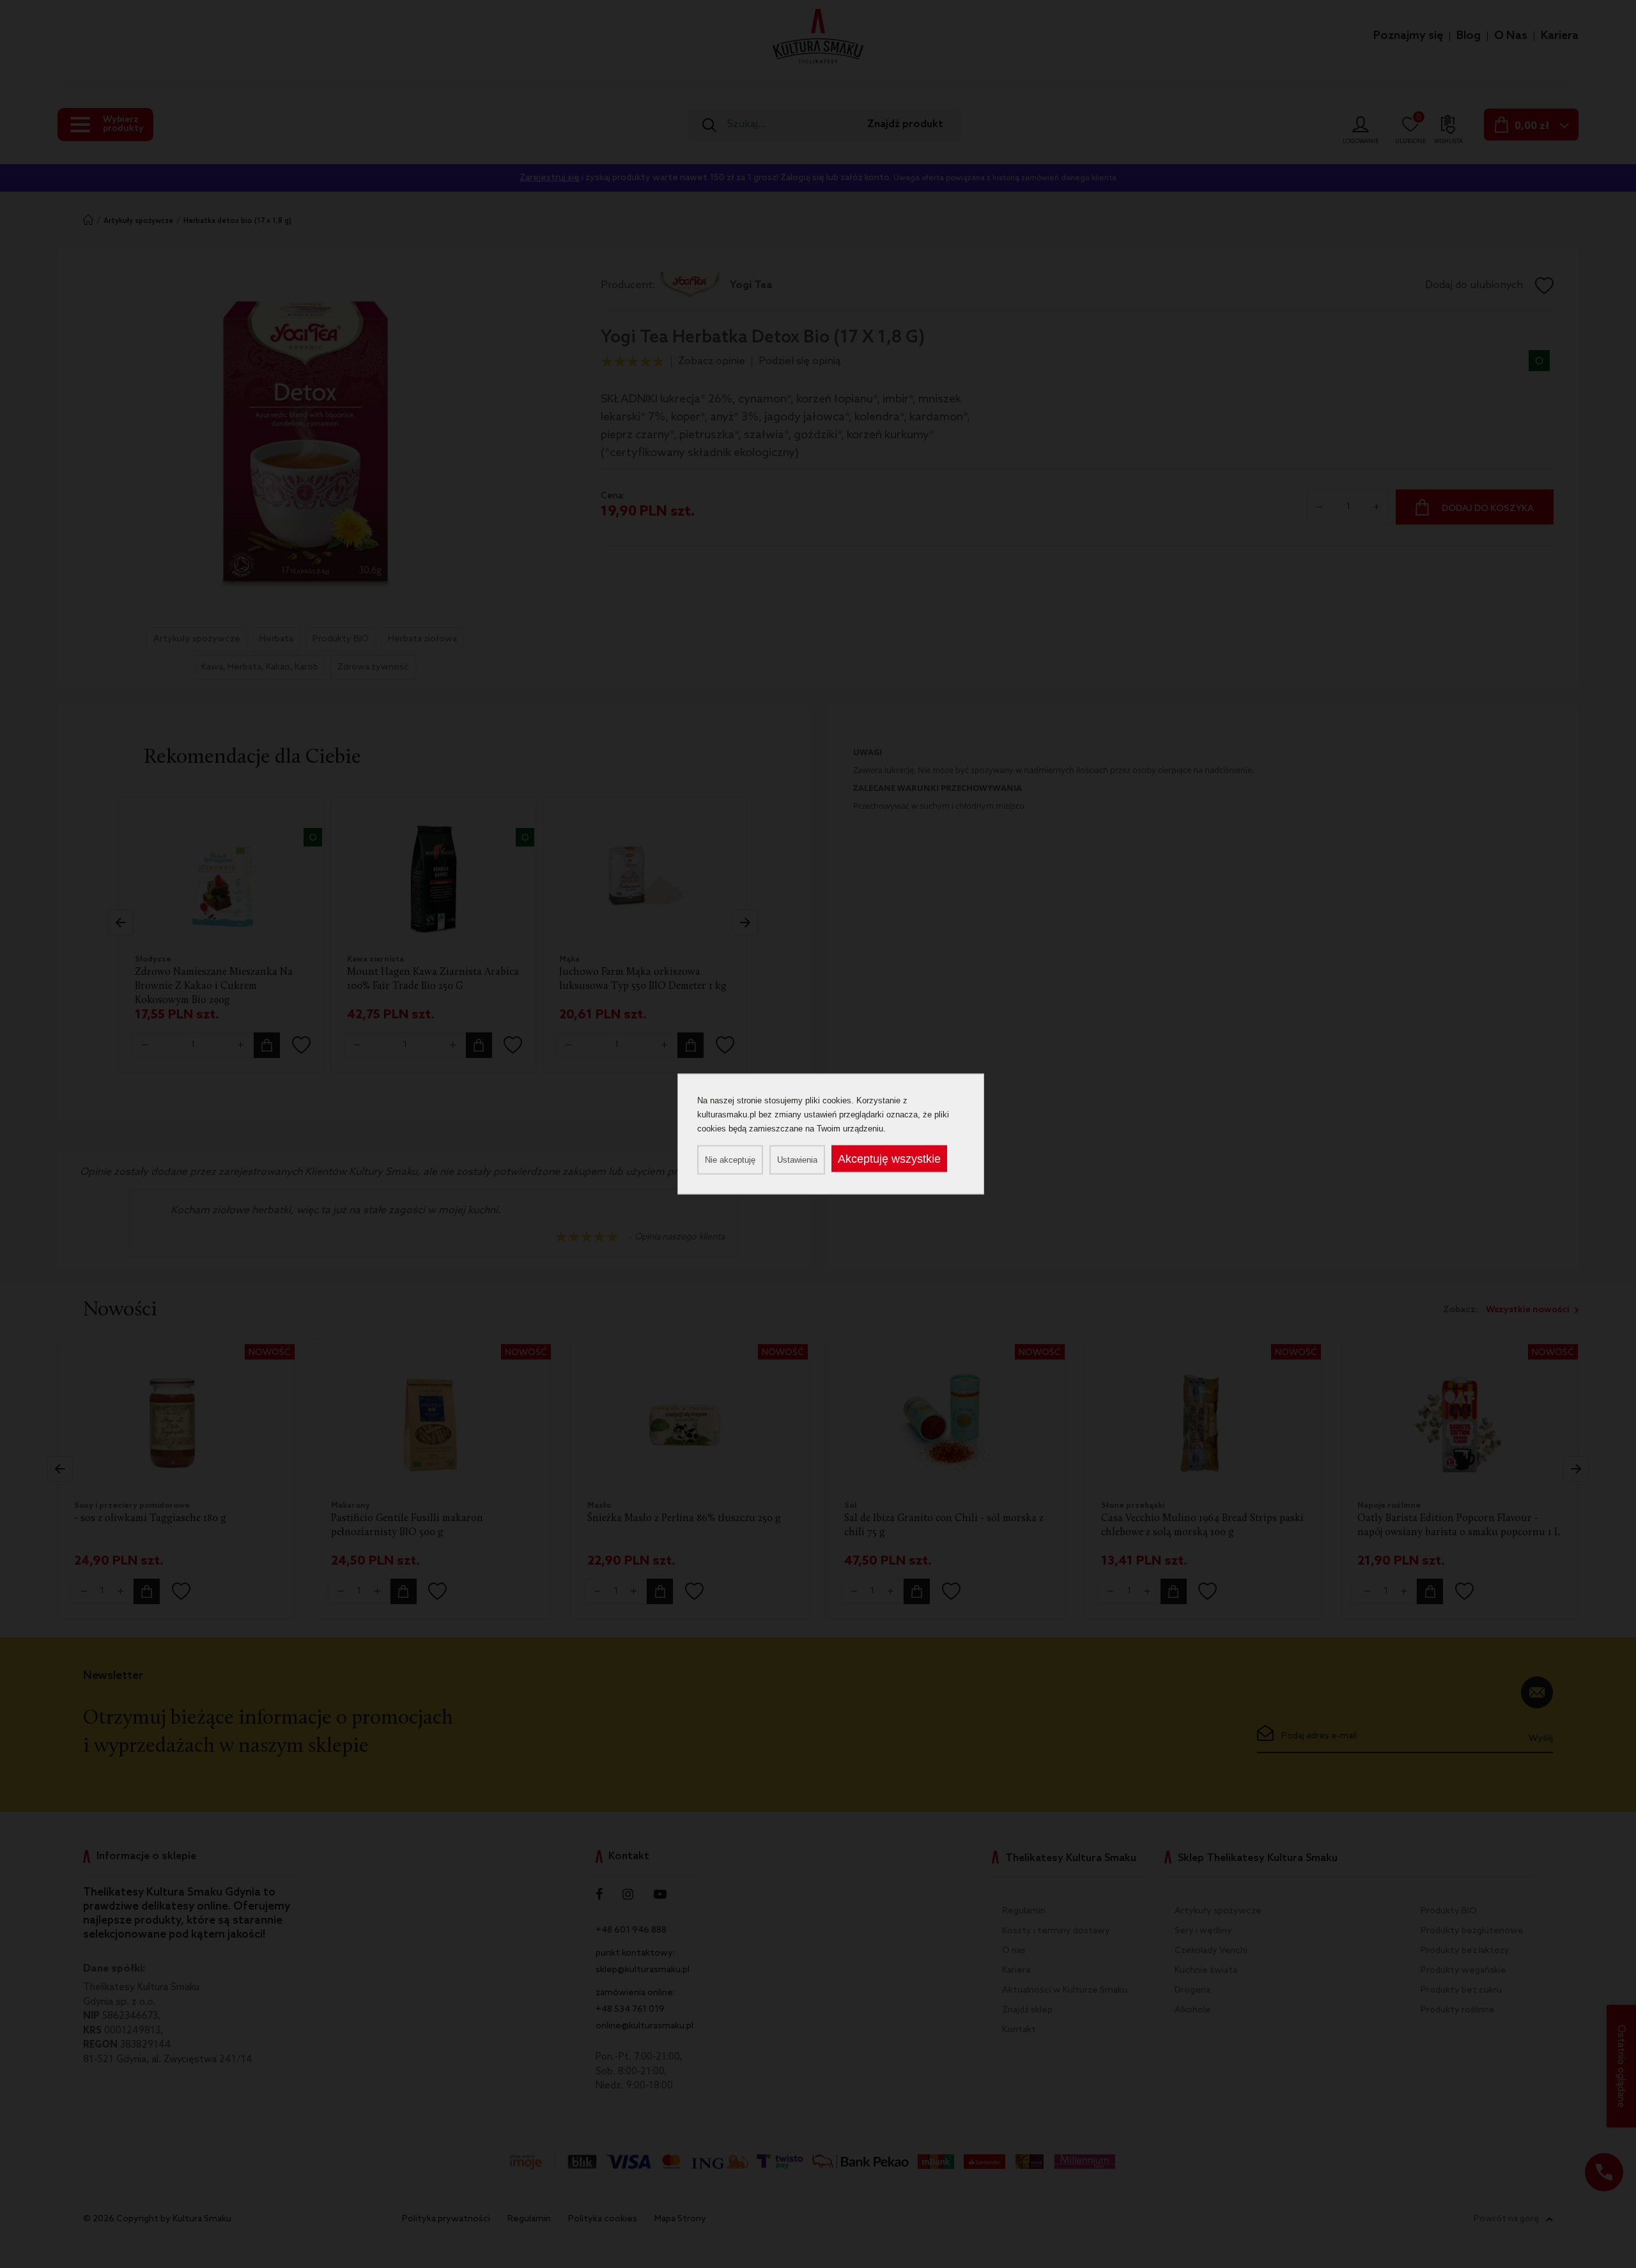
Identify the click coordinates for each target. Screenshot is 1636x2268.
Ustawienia (797, 1160)
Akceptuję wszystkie (889, 1159)
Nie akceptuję (730, 1160)
